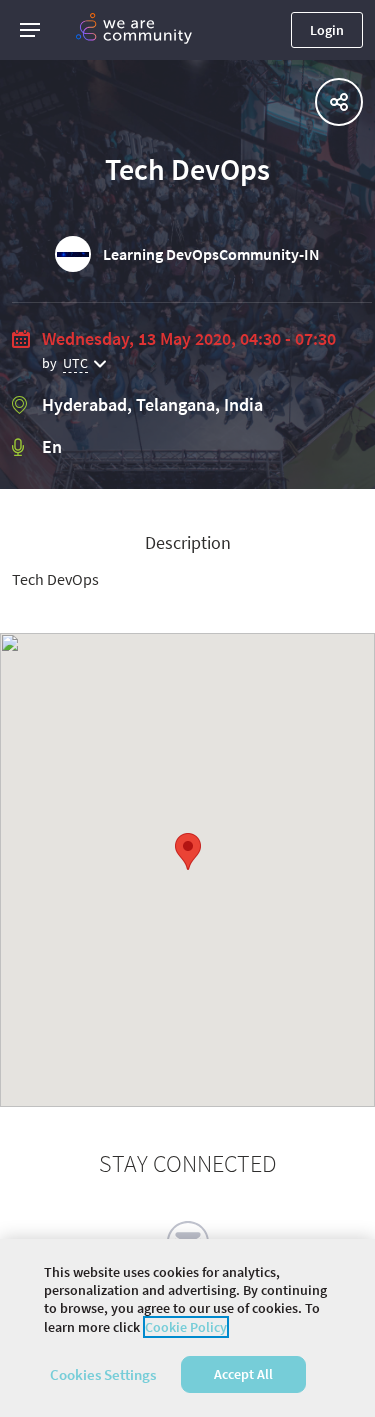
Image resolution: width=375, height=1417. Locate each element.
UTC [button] (75, 363)
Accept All (243, 1374)
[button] (30, 30)
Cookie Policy (186, 1327)
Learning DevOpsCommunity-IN (211, 254)
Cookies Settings (103, 1374)
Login (327, 30)
